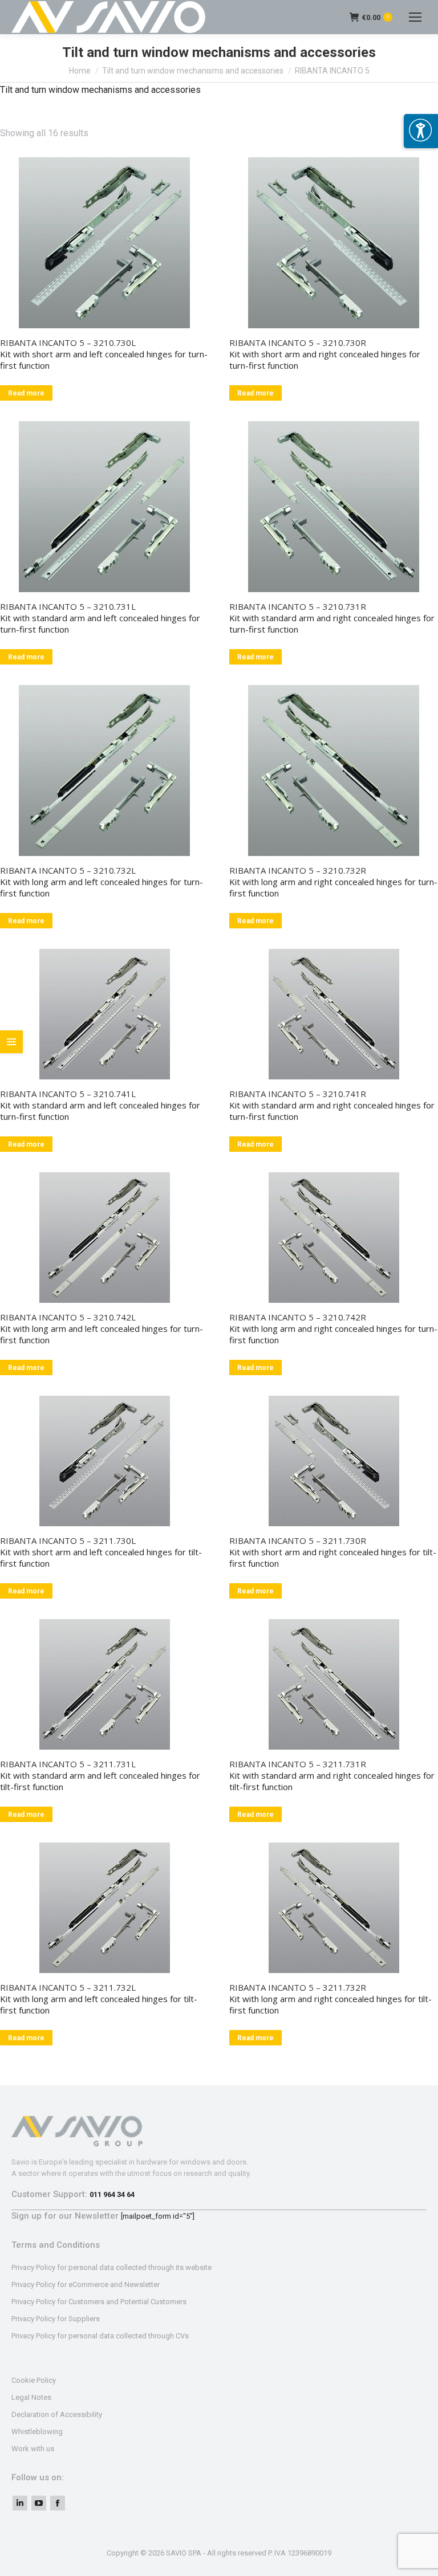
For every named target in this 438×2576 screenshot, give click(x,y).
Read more (26, 393)
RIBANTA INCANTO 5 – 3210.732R (298, 870)
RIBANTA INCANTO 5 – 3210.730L (68, 343)
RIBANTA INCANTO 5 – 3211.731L (68, 1764)
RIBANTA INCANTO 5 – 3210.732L (68, 870)
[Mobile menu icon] (415, 17)
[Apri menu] (421, 131)
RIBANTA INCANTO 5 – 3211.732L (68, 1987)
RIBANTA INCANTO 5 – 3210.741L (68, 1094)
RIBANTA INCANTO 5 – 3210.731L (68, 606)
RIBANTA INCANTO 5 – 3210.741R (298, 1094)
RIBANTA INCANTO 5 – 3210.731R (298, 606)
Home (80, 71)
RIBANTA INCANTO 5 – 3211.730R (298, 1540)
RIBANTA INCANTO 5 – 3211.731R (298, 1764)
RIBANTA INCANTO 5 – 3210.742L (68, 1317)
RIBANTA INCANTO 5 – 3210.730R (298, 343)
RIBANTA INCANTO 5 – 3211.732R (298, 1987)
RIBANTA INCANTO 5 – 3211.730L (68, 1540)
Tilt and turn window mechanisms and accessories (193, 71)
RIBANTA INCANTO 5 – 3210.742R (298, 1317)
